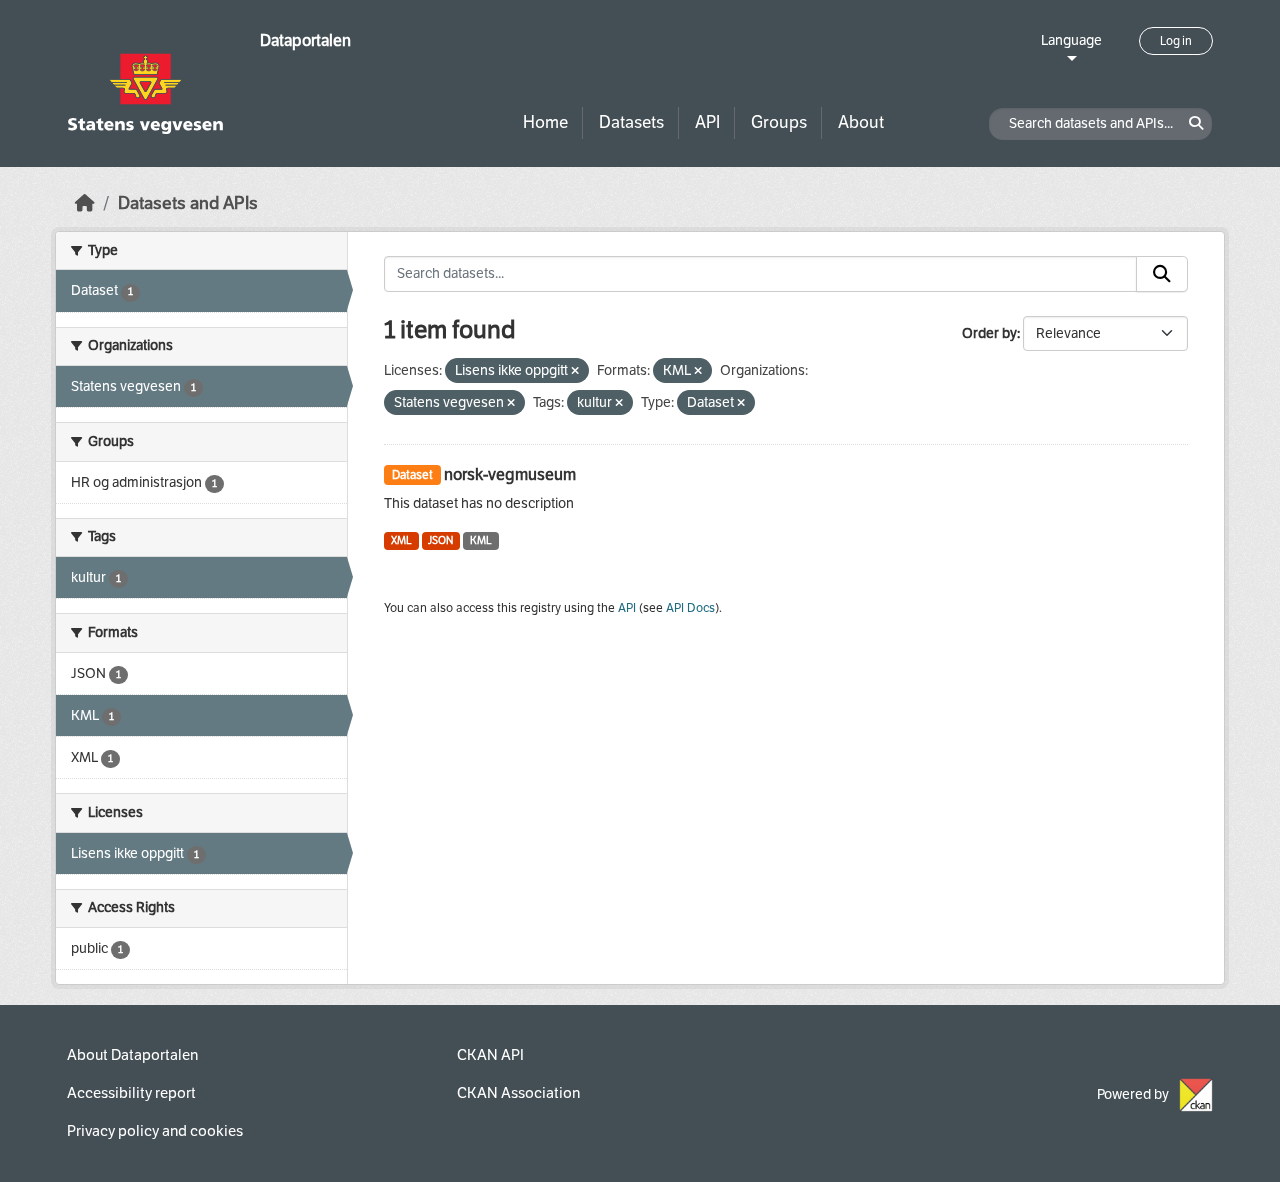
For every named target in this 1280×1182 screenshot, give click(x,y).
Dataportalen (305, 40)
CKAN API (490, 1055)
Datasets (631, 122)
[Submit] (1162, 274)
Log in (1176, 41)
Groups (779, 122)
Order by (989, 333)
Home (545, 122)
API (707, 122)
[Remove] (575, 371)
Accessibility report (131, 1093)
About (861, 122)
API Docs (690, 608)
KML (481, 540)
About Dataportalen (132, 1055)
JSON (440, 540)
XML (401, 540)
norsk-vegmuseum (510, 474)
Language (1071, 40)
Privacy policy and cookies (155, 1131)
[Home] (85, 203)
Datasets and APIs (188, 203)
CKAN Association (518, 1093)
